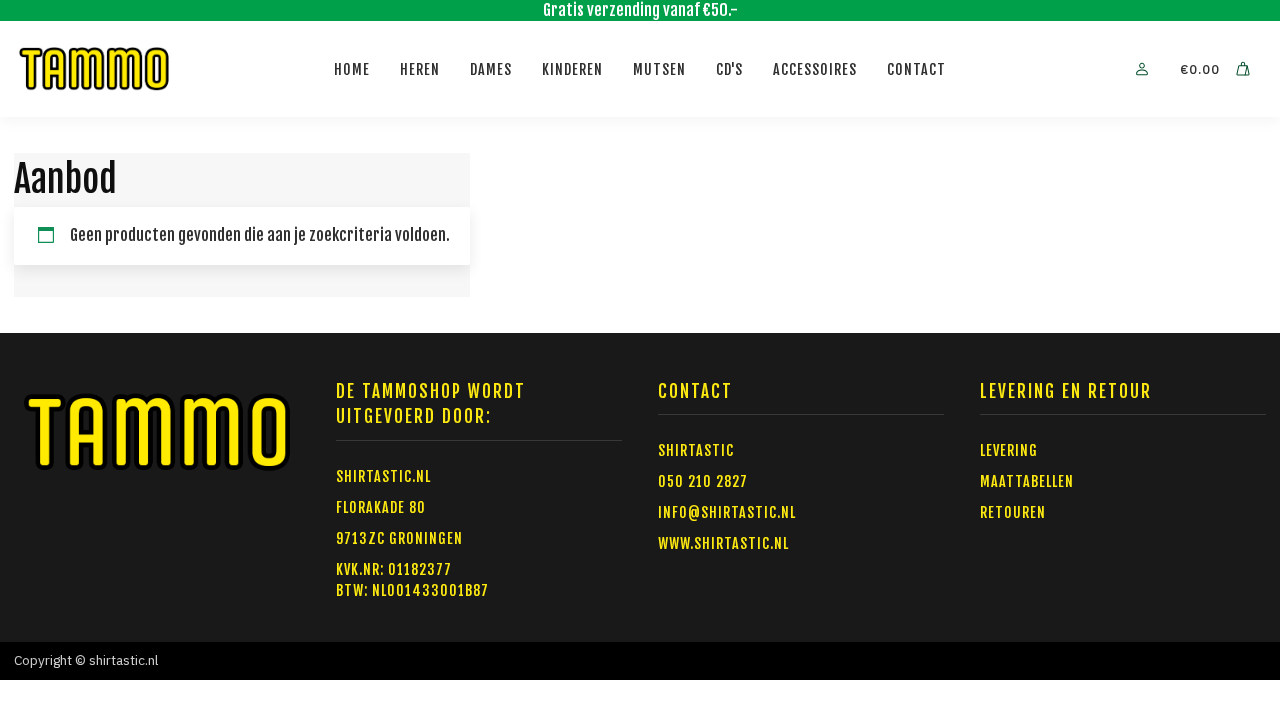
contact (916, 69)
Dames (491, 69)
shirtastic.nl (383, 476)
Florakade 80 (381, 507)
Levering (1009, 450)
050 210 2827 (703, 481)
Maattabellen (1027, 481)
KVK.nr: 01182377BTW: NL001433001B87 (412, 580)
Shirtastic (696, 450)
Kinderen (572, 69)
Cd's (729, 69)
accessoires (815, 69)
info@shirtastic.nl (727, 512)
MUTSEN (659, 69)
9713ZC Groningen (399, 538)
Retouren (1013, 512)
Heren (420, 69)
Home (352, 69)
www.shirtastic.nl (723, 543)
